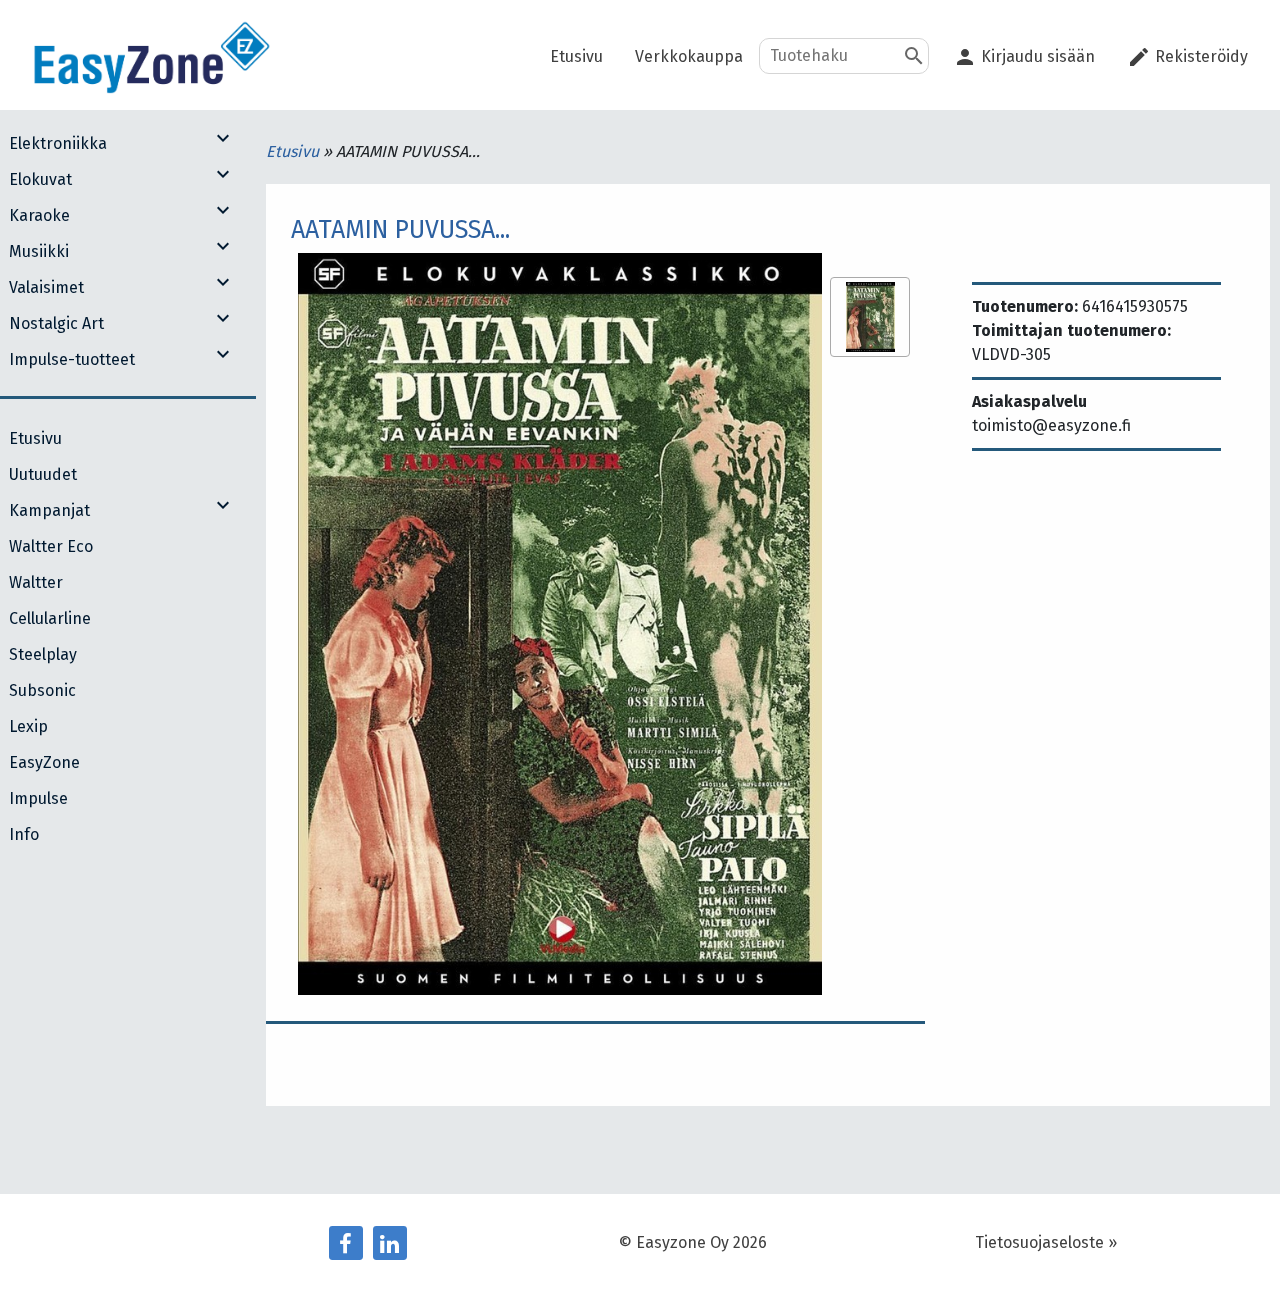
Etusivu (294, 151)
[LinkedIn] (390, 1243)
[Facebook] (346, 1243)
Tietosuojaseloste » (1046, 1242)
